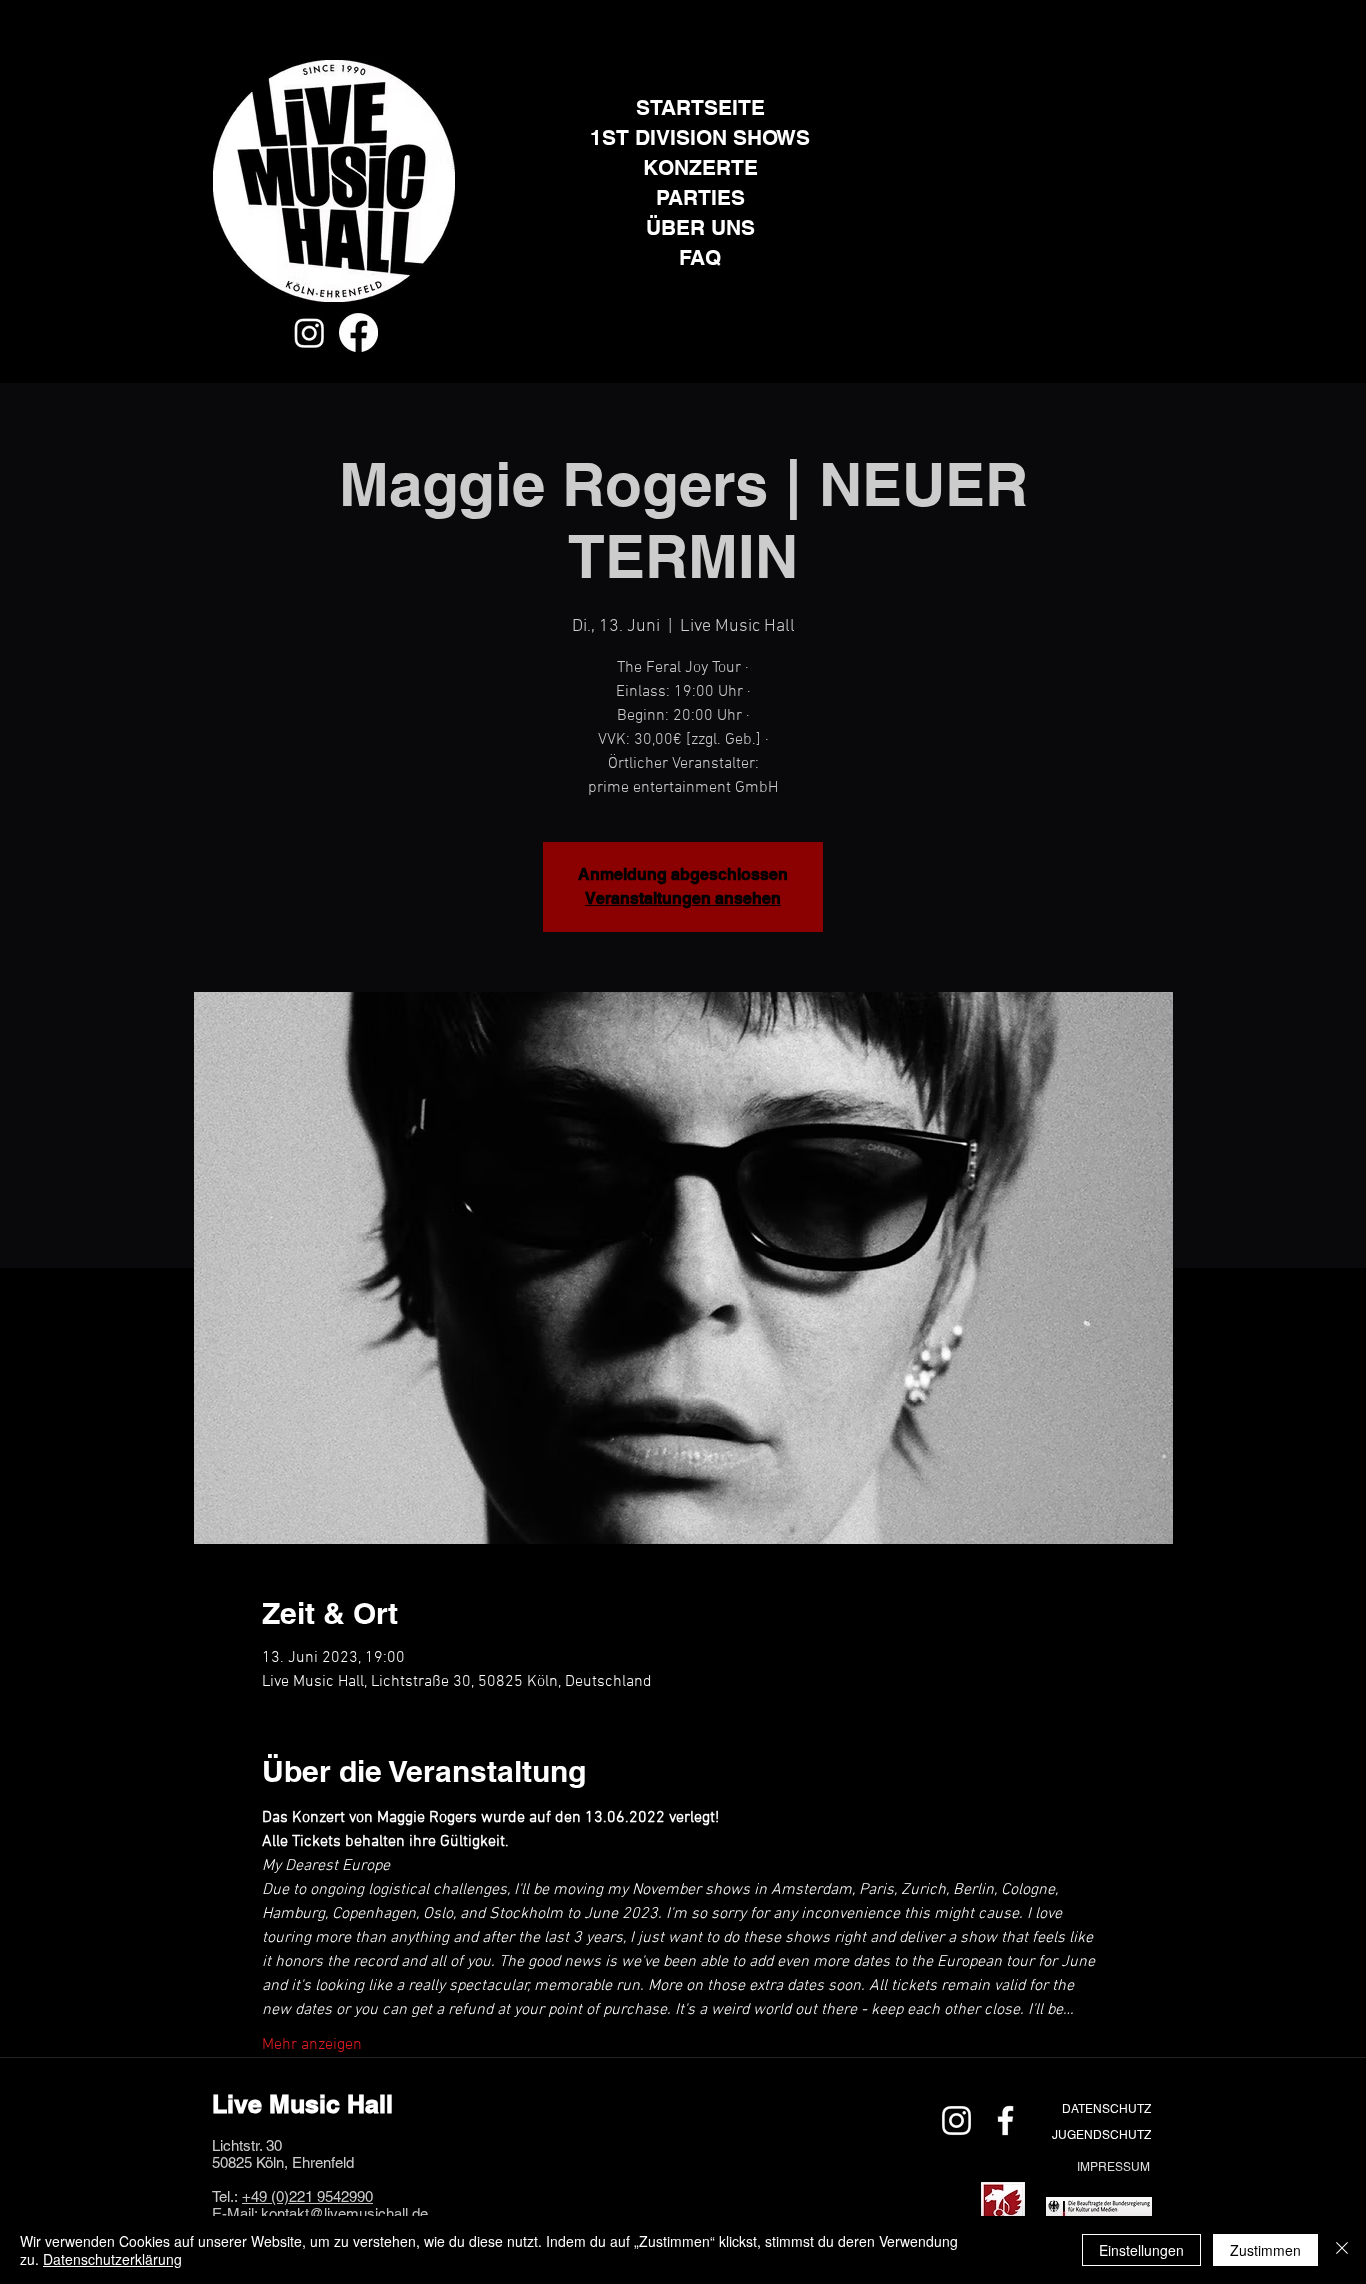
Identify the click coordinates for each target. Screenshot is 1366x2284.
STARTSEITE (700, 107)
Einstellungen (1141, 2250)
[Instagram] (309, 332)
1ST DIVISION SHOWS (700, 137)
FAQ (700, 257)
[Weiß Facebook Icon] (1005, 2120)
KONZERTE (700, 167)
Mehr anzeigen (312, 2045)
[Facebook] (358, 332)
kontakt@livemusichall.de (344, 2213)
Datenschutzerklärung (112, 2259)
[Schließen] (1342, 2250)
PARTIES (700, 197)
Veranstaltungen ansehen (683, 898)
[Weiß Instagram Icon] (956, 2120)
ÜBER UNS (700, 227)
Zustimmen (1265, 2250)
